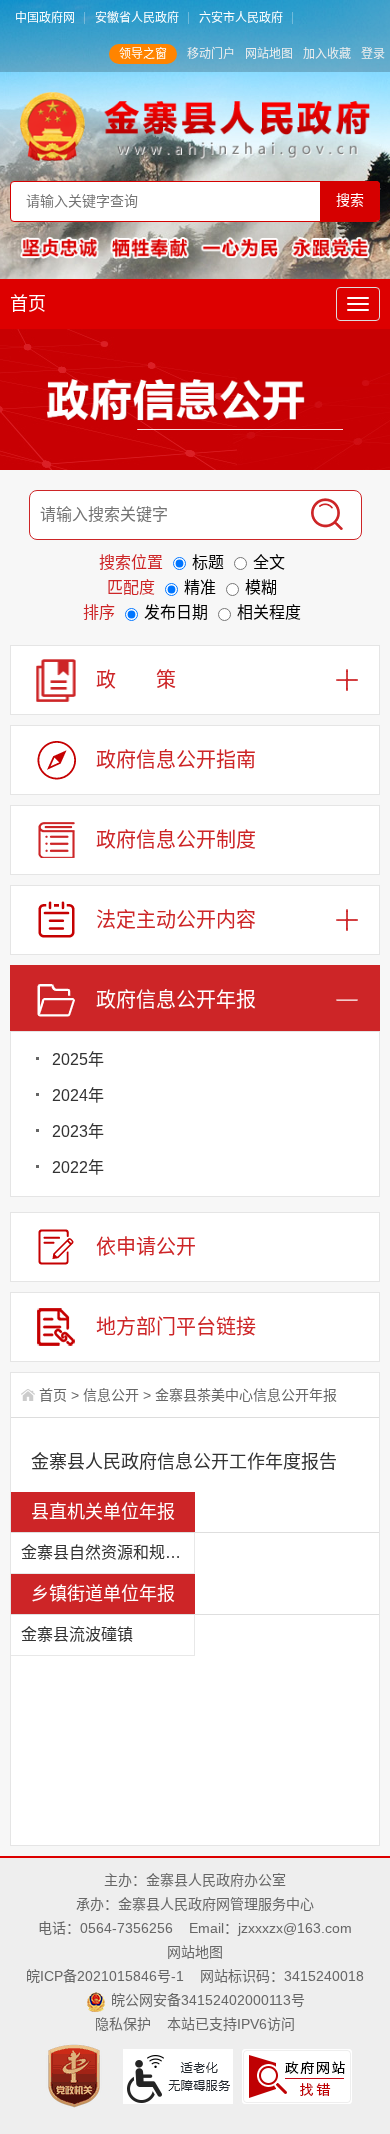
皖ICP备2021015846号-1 (105, 1976)
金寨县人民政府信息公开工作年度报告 (184, 1462)
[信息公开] (195, 404)
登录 (373, 54)
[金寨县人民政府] (195, 126)
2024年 (78, 1095)
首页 (28, 304)
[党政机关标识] (76, 2075)
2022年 (78, 1167)
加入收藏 (327, 54)
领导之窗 (143, 54)
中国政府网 (45, 18)
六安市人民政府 (241, 18)
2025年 (78, 1059)
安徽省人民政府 (137, 18)
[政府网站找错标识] (299, 2075)
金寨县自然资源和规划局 (108, 1552)
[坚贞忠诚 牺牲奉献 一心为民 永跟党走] (195, 247)
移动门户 (211, 54)
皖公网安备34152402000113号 (208, 2000)
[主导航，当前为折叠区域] (358, 304)
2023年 (78, 1131)
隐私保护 (123, 2024)
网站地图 (269, 54)
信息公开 (111, 1395)
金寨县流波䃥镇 (77, 1634)
